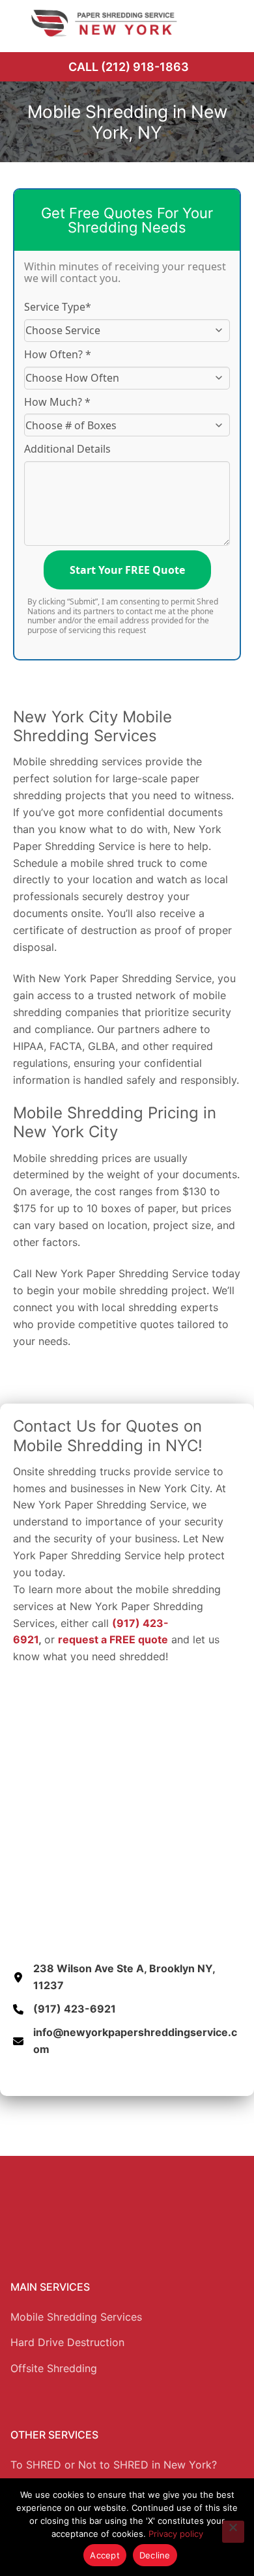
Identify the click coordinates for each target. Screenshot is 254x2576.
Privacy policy (176, 2534)
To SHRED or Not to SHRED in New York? (114, 2465)
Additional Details (67, 449)
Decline (155, 2555)
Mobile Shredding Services (76, 2317)
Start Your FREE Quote (127, 570)
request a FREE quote (113, 1639)
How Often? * (58, 354)
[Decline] (233, 2532)
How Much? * (57, 402)
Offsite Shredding (54, 2368)
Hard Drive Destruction (67, 2342)
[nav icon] (226, 23)
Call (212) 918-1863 (129, 67)
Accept (105, 2555)
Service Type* (58, 307)
